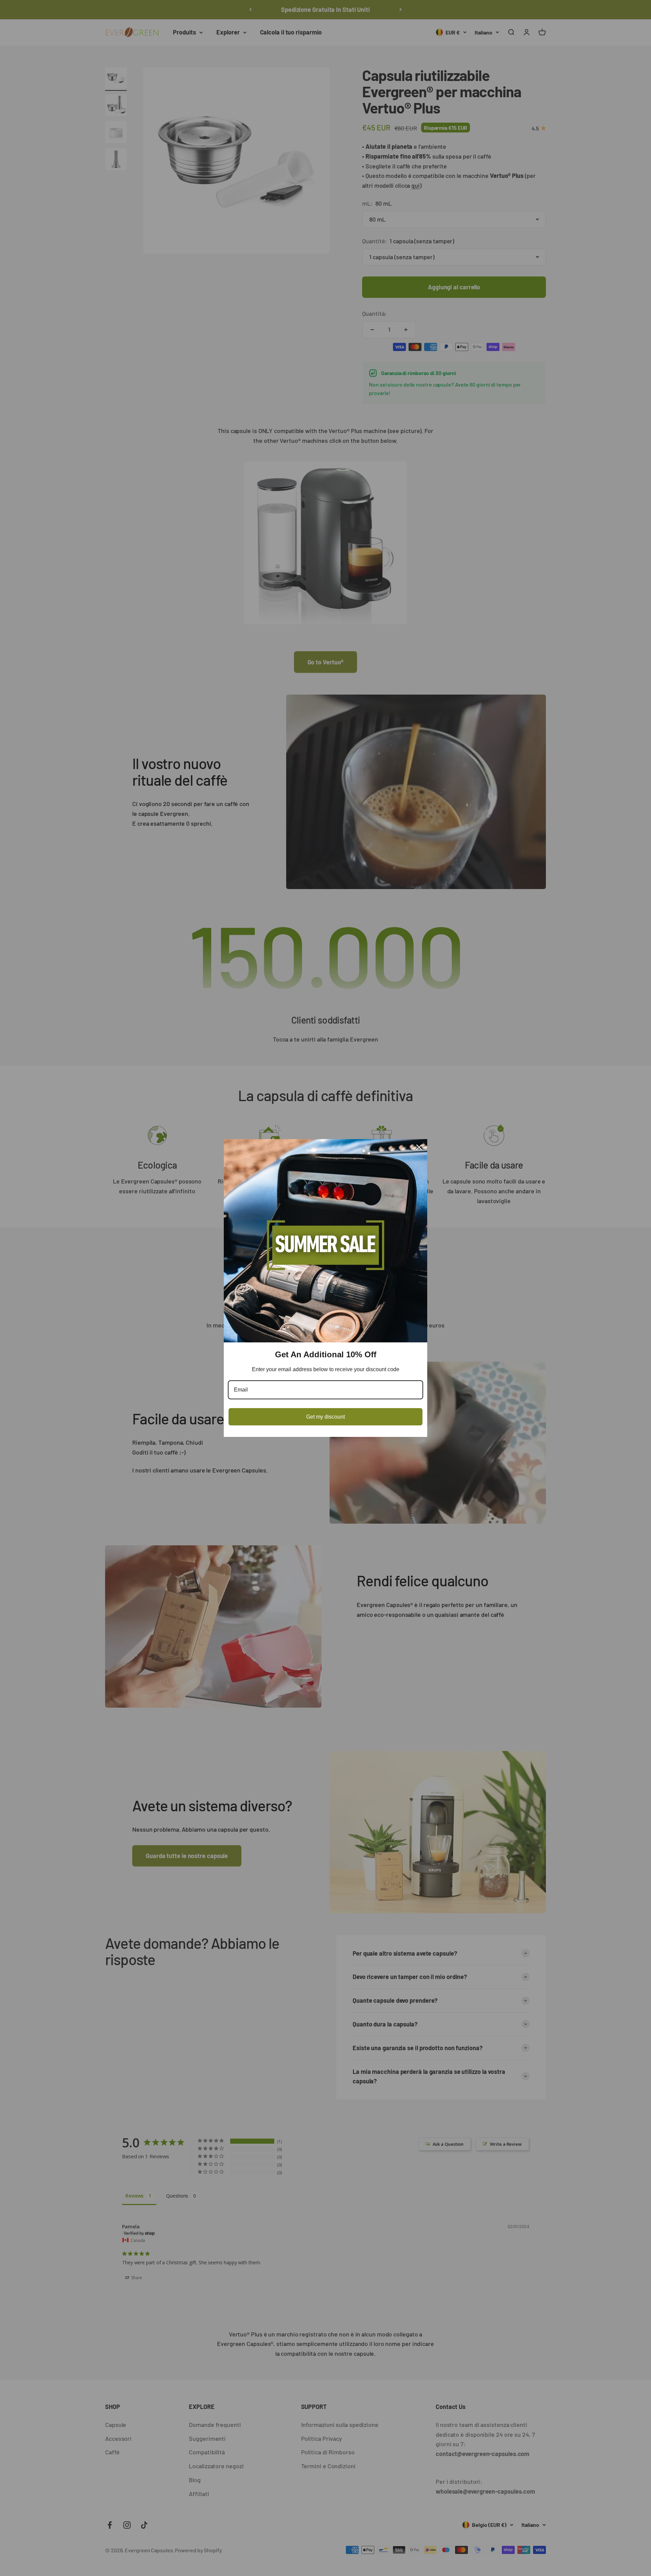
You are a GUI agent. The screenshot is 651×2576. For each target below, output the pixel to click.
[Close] (419, 1147)
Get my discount (325, 1417)
